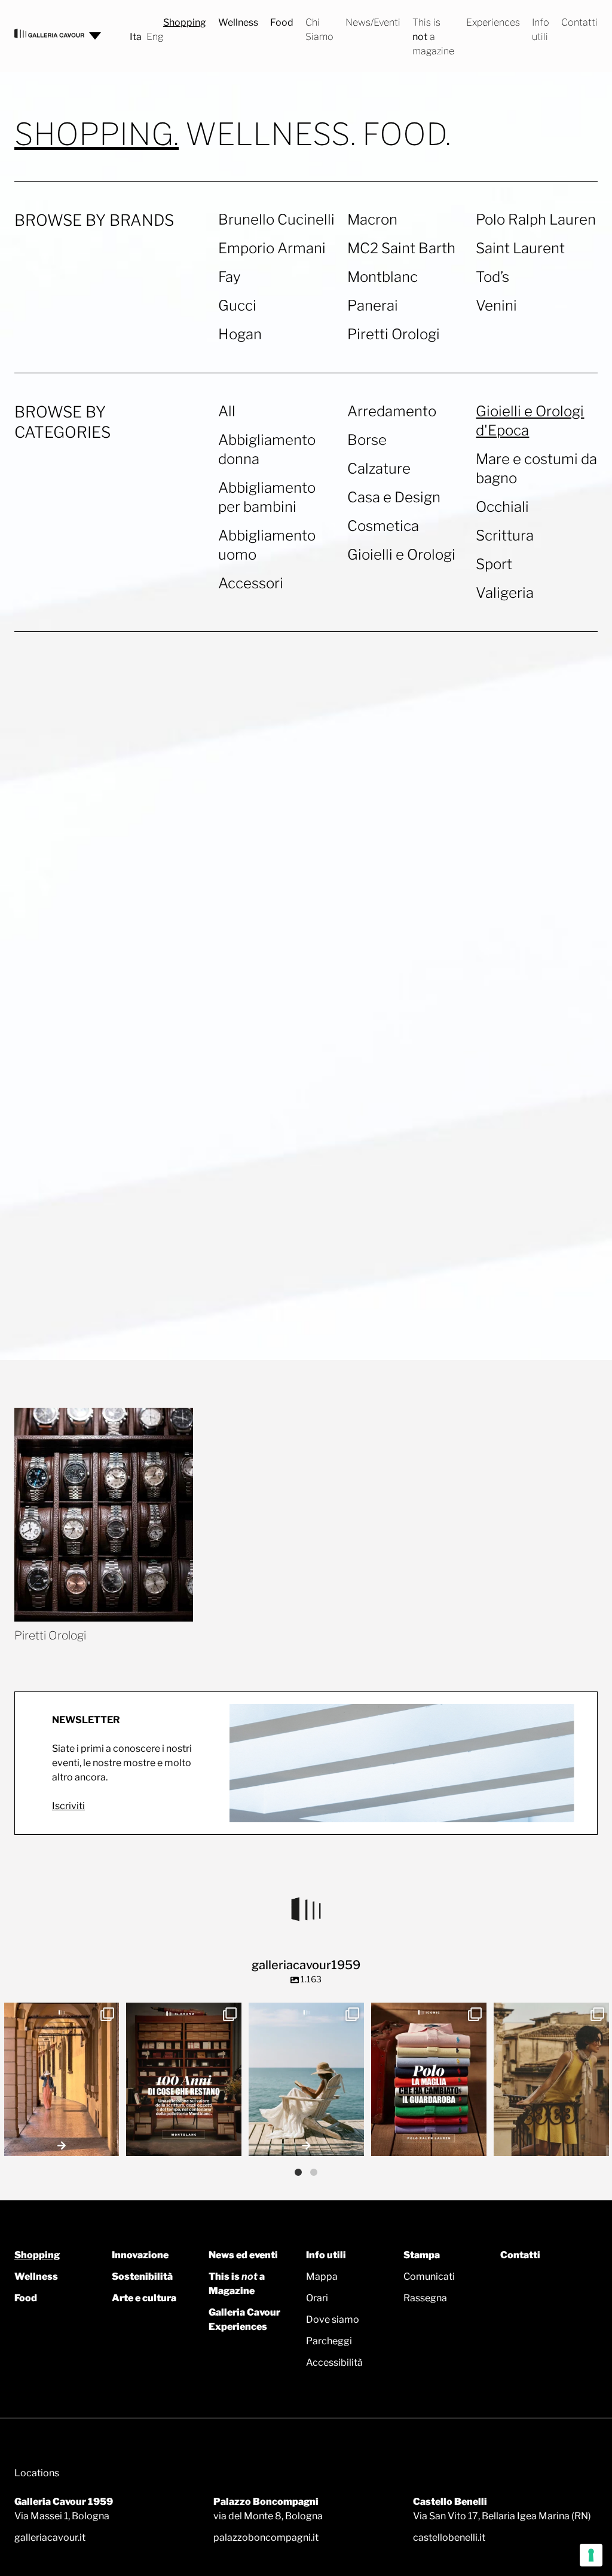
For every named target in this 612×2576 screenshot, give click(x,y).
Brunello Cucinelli (276, 219)
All (227, 411)
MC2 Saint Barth (401, 248)
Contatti (579, 22)
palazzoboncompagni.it (266, 2537)
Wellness (238, 22)
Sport (494, 564)
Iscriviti (68, 1806)
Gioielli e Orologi (401, 555)
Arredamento (392, 411)
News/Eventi (373, 22)
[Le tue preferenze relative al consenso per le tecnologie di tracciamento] (591, 2555)
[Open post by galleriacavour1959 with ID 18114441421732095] (551, 2079)
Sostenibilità (142, 2276)
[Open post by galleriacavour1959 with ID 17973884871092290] (184, 2079)
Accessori (251, 583)
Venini (496, 306)
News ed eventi (243, 2255)
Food (282, 22)
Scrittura (505, 535)
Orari (317, 2298)
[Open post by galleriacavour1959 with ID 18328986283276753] (429, 2079)
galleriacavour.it (50, 2537)
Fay (229, 277)
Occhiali (502, 507)
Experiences (493, 22)
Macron (372, 219)
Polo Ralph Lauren (536, 219)
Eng (155, 37)
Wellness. (270, 135)
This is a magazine (433, 37)
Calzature (379, 469)
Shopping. (97, 135)
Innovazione (140, 2255)
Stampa (422, 2255)
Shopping (185, 22)
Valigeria (505, 593)
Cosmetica (383, 526)
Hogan (240, 334)
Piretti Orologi (394, 334)
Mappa (322, 2276)
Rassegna (425, 2298)
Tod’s (492, 277)
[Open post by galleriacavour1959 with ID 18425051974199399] (62, 2079)
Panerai (373, 306)
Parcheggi (329, 2341)
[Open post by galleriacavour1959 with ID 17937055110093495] (306, 2079)
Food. (406, 134)
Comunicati (429, 2276)
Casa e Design (394, 497)
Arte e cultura (144, 2298)
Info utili (326, 2255)
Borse (367, 440)
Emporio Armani (272, 248)
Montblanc (382, 277)
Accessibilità (334, 2362)
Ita (136, 37)
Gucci (237, 306)
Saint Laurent (520, 248)
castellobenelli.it (449, 2537)
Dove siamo (333, 2319)
